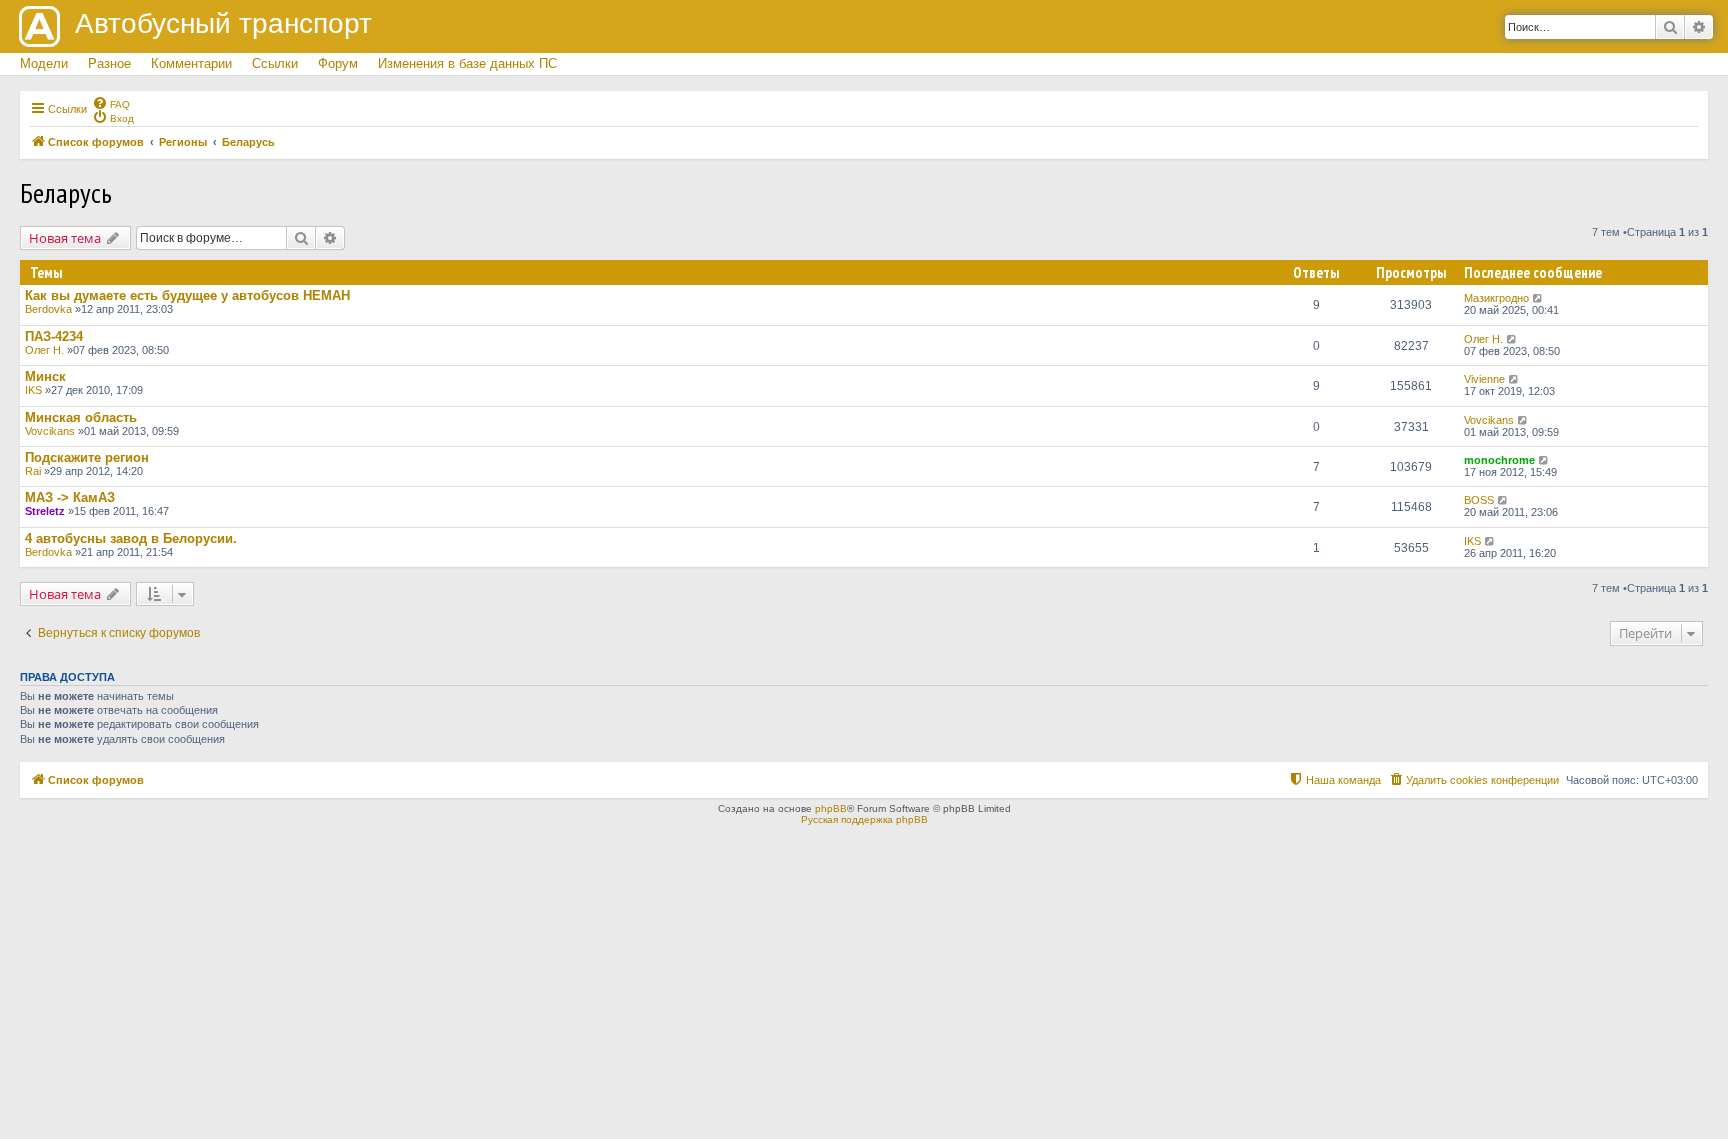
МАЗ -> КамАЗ (70, 497)
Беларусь (66, 192)
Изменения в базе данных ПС (467, 63)
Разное (109, 63)
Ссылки (275, 63)
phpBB (831, 808)
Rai (33, 471)
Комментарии (191, 63)
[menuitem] (111, 103)
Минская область (81, 417)
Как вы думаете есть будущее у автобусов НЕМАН (187, 295)
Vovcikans (50, 431)
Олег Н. (44, 350)
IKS (33, 390)
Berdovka (48, 309)
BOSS (1479, 500)
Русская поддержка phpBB (864, 819)
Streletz (45, 511)
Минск (45, 376)
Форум (338, 63)
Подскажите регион (87, 457)
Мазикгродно (1496, 298)
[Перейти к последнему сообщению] (1538, 298)
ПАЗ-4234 (54, 336)
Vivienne (1484, 379)
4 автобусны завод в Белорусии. (131, 538)
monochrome (1499, 460)
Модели (44, 63)
